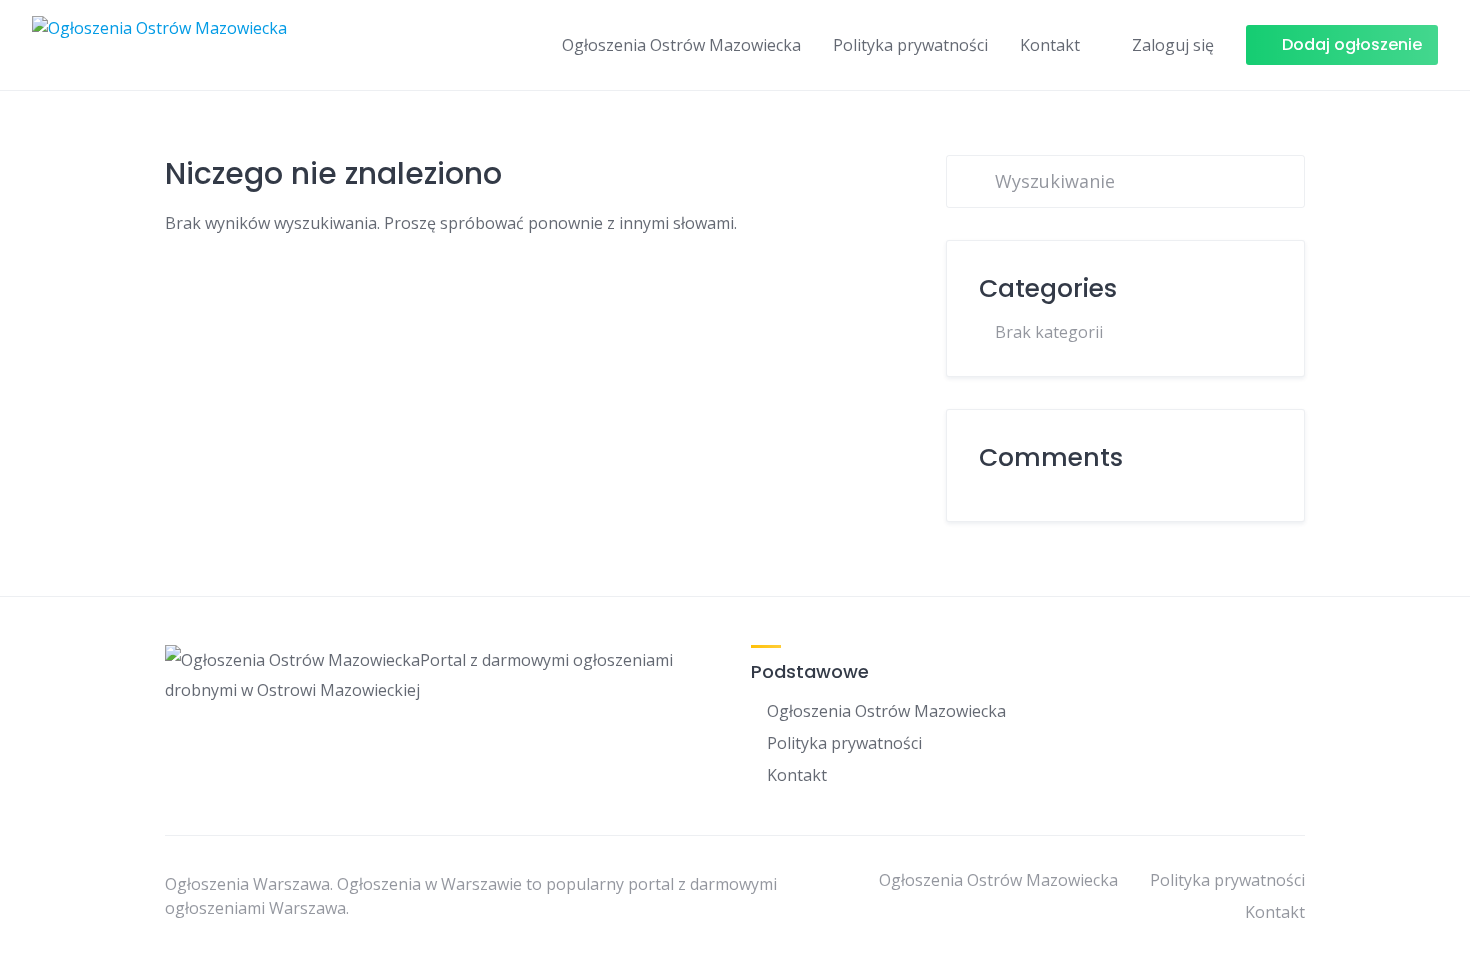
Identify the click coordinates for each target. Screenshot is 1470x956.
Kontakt (1050, 45)
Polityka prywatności (910, 45)
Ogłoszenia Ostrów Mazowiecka (681, 45)
